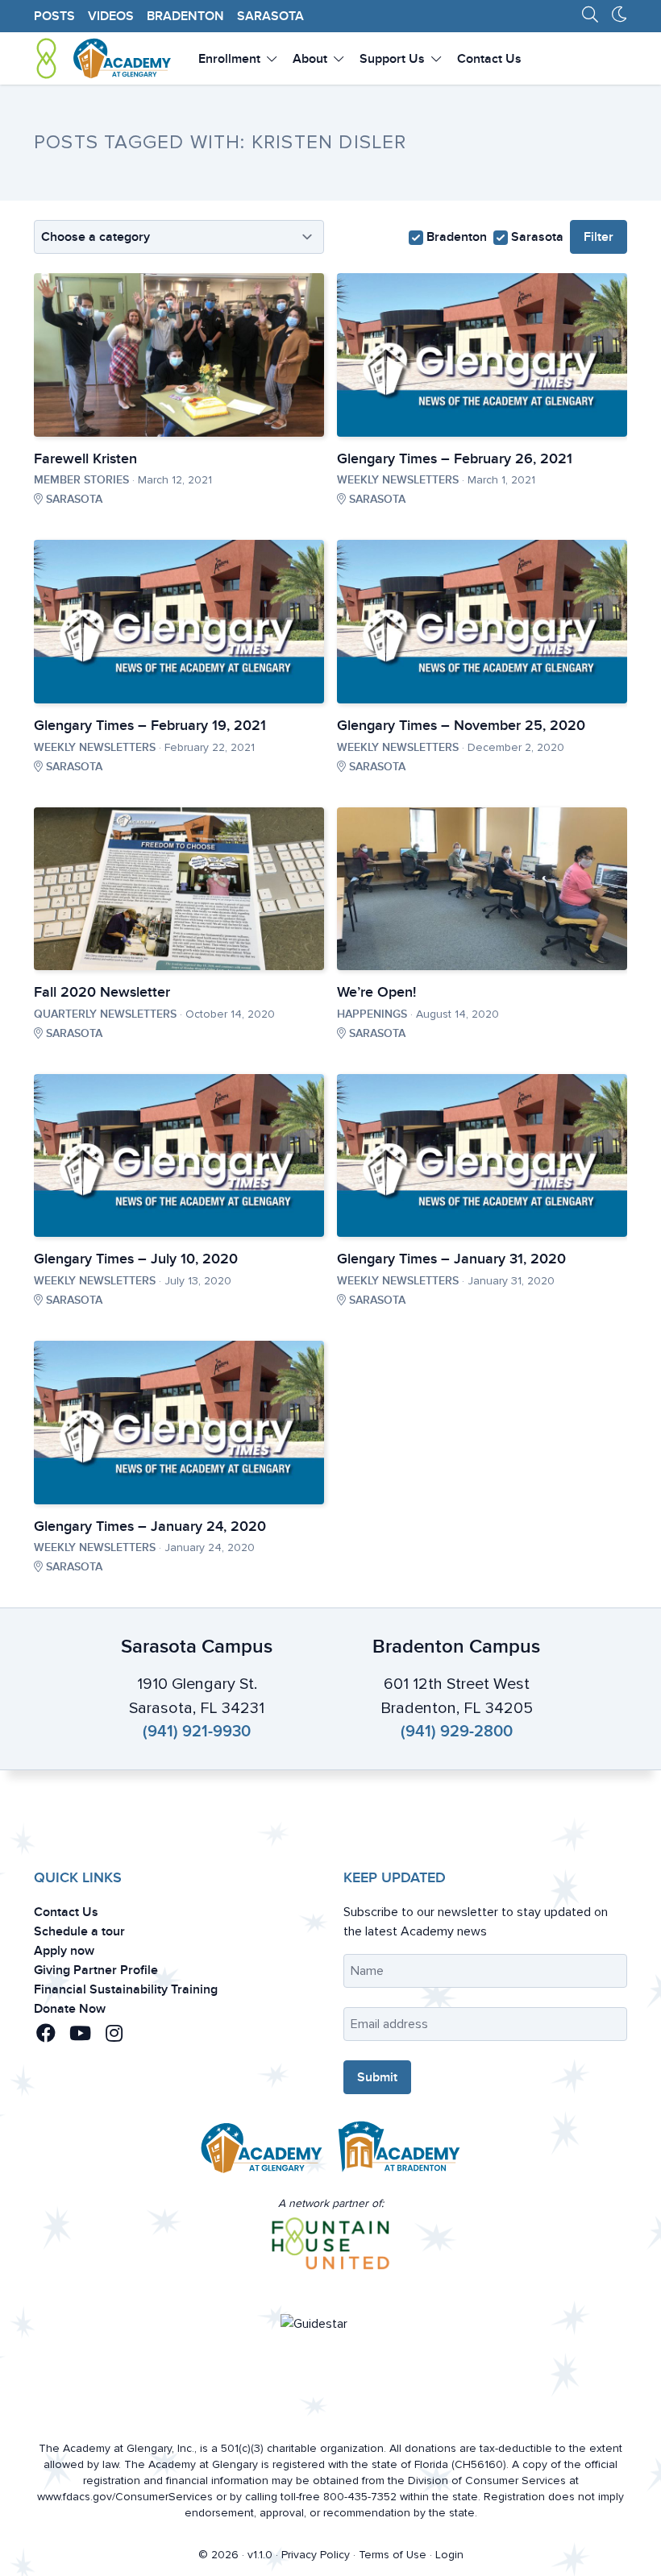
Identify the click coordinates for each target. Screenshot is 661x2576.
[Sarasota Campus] (262, 2151)
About (312, 59)
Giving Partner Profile (96, 1970)
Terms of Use (393, 2555)
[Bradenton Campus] (399, 2151)
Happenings (372, 1014)
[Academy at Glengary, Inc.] (103, 58)
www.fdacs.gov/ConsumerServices (125, 2497)
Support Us (394, 59)
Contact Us (489, 59)
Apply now (64, 1951)
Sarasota (270, 16)
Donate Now (70, 2009)
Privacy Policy (316, 2555)
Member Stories (81, 480)
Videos (111, 16)
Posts (54, 16)
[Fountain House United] (331, 2244)
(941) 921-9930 (197, 1732)
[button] (49, 2034)
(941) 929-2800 (457, 1732)
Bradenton (185, 16)
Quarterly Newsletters (105, 1014)
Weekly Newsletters (398, 480)
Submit (377, 2077)
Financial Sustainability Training (126, 1989)
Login (449, 2555)
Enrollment (231, 59)
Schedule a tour (79, 1931)
